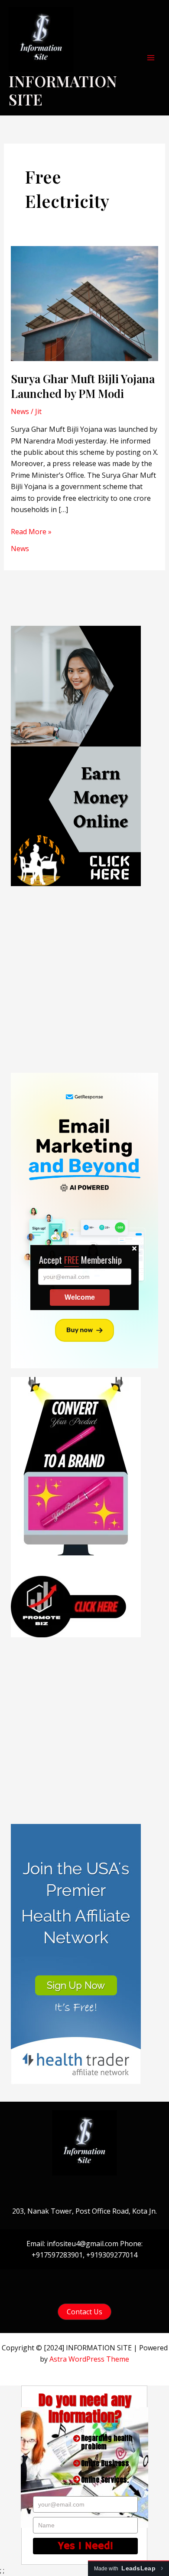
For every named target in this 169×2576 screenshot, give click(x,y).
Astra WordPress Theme (89, 2359)
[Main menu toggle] (151, 58)
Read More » (31, 532)
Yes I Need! (86, 2546)
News (20, 411)
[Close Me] (134, 1259)
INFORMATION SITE (63, 90)
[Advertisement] (84, 979)
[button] (84, 2312)
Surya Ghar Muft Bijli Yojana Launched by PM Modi (83, 386)
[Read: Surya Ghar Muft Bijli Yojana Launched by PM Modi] (85, 303)
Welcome (80, 1308)
